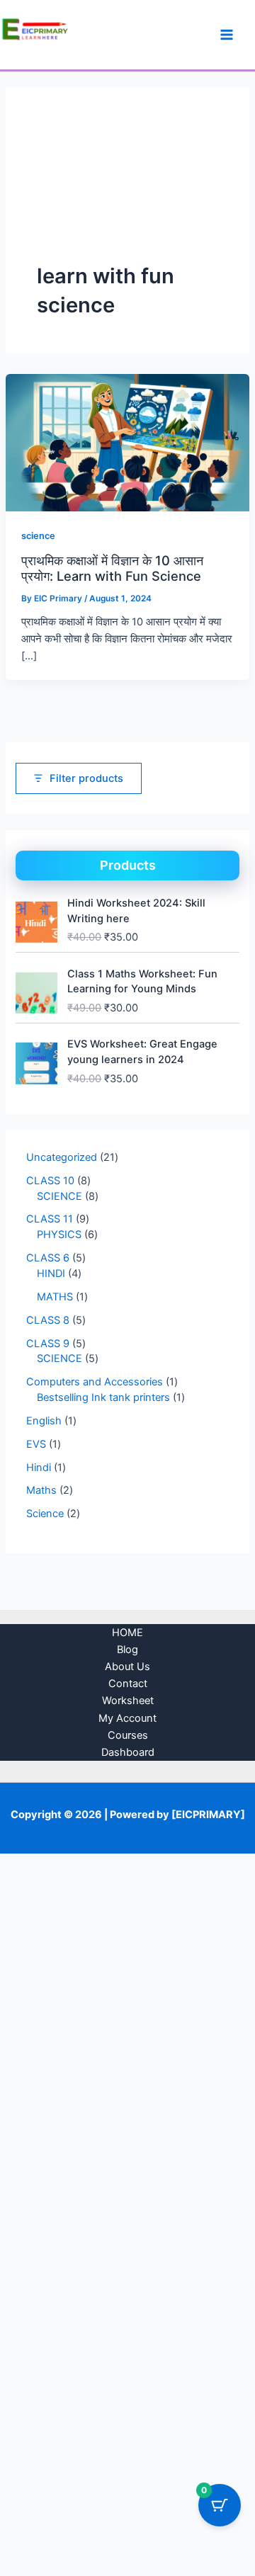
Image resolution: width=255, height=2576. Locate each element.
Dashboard (128, 1752)
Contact (128, 1684)
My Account (127, 1718)
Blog (127, 1650)
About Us (127, 1667)
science (38, 536)
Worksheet (128, 1701)
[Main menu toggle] (227, 35)
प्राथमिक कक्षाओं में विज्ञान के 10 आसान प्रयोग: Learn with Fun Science (112, 568)
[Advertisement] (127, 190)
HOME (127, 1633)
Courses (128, 1735)
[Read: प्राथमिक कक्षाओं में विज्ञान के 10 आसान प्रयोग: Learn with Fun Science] (127, 442)
